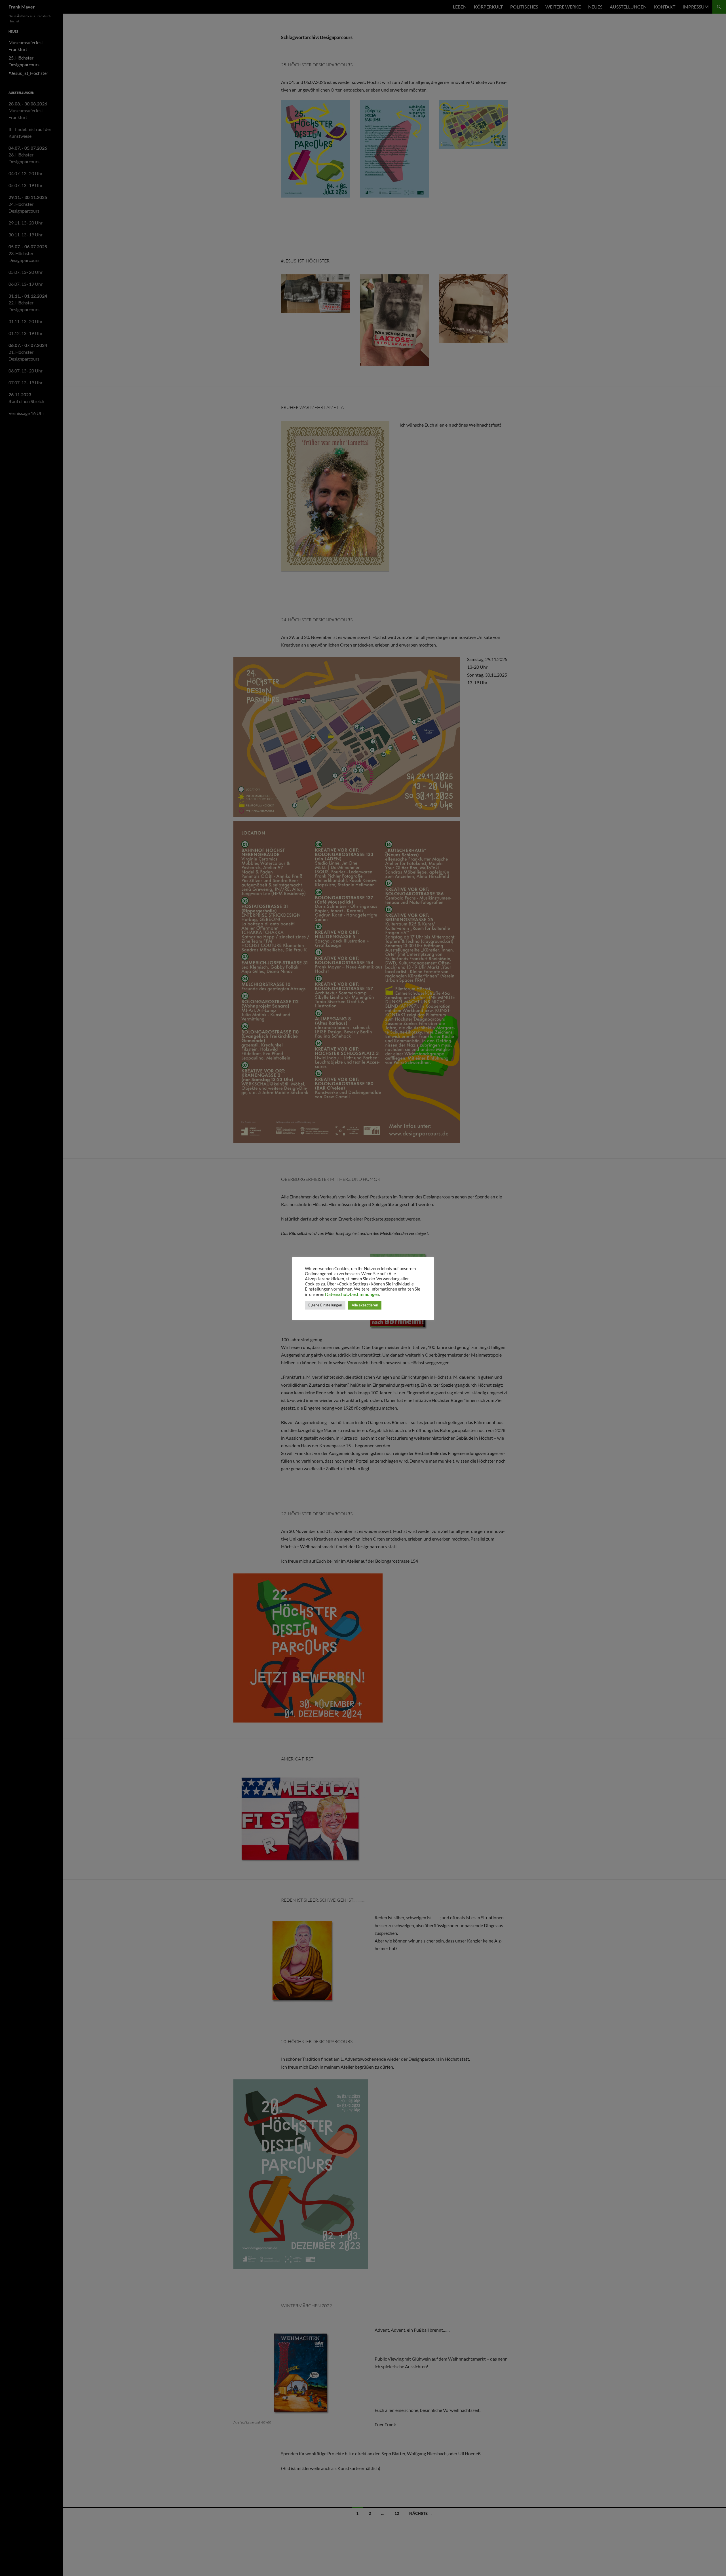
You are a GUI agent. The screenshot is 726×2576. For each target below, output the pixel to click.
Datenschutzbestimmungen (352, 1294)
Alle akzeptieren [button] (365, 1305)
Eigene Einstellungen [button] (325, 1305)
